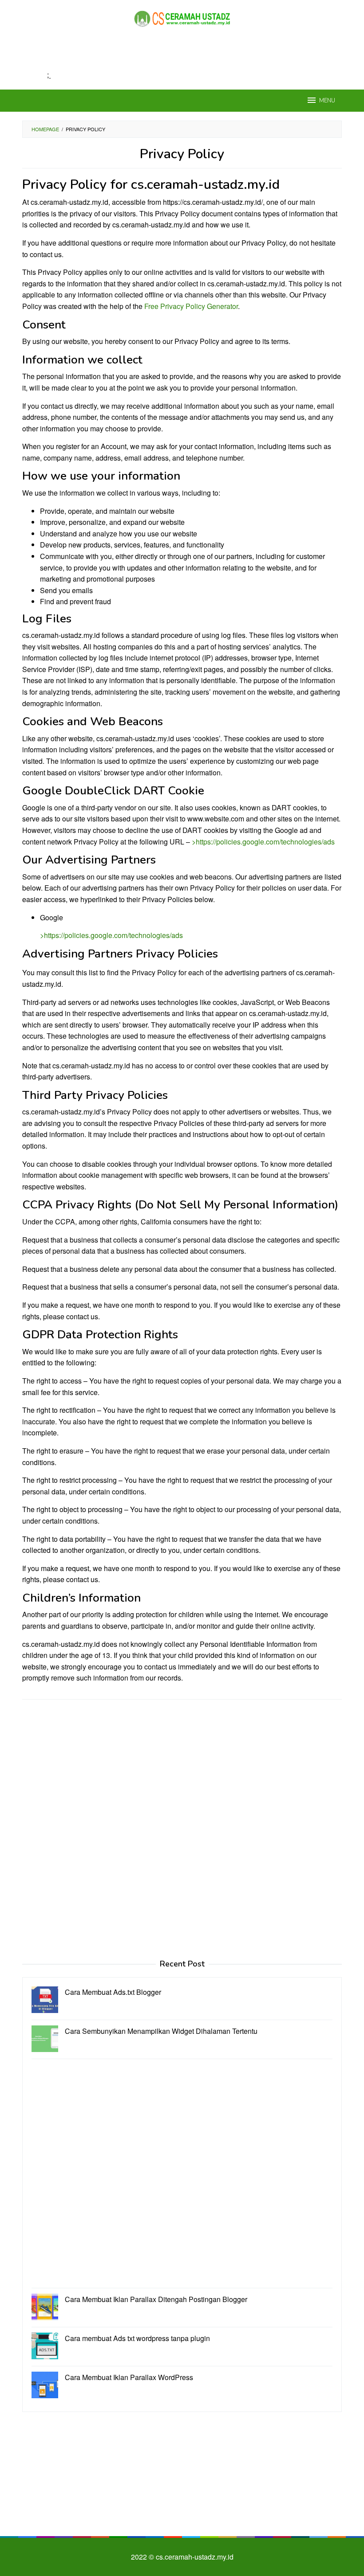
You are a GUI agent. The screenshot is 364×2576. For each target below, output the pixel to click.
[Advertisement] (184, 58)
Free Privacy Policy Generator (191, 306)
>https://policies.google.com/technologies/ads (263, 842)
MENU (327, 101)
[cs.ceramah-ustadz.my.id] (182, 18)
